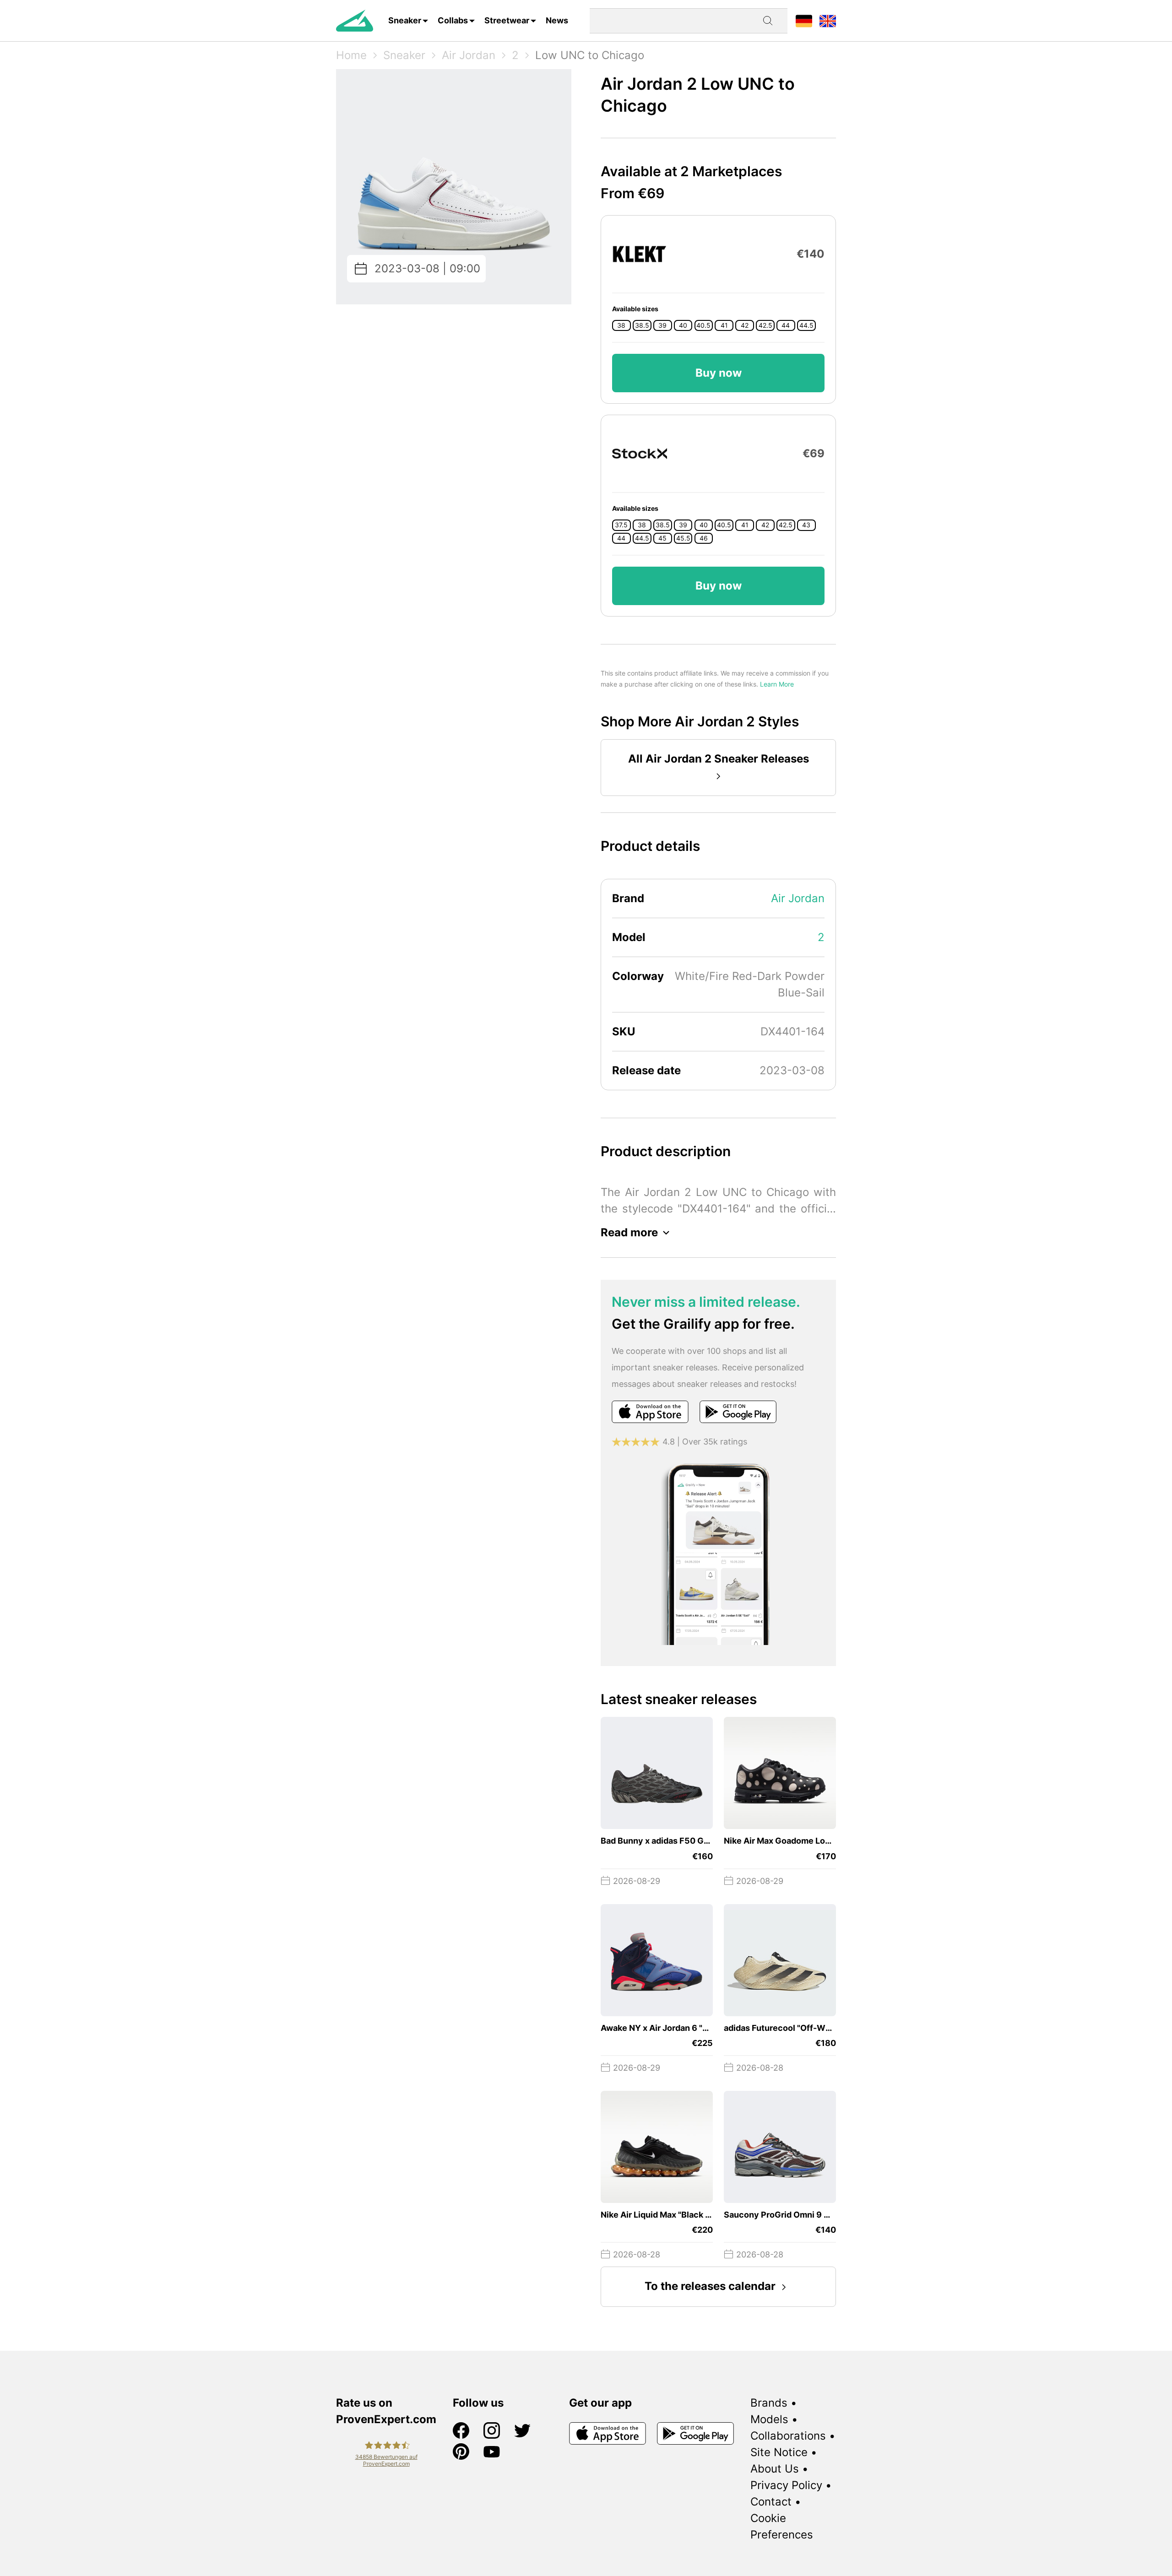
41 (724, 325)
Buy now (719, 373)
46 (704, 538)
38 (621, 325)
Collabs (453, 20)
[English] (828, 20)
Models (769, 2419)
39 (662, 325)
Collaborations (788, 2436)
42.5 (765, 325)
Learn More (777, 684)
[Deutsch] (804, 20)
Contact (771, 2502)
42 (745, 325)
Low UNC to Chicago (590, 55)
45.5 (683, 538)
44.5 (806, 325)
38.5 (642, 325)
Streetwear (507, 20)
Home (351, 55)
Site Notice (779, 2452)
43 (806, 525)
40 (683, 325)
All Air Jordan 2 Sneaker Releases (719, 759)
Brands (769, 2403)
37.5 (621, 525)
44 (786, 325)
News (557, 20)
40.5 (703, 325)
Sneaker (405, 20)
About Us (775, 2469)
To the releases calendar (710, 2286)
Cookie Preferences (782, 2526)
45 (662, 538)
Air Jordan (469, 55)
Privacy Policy (786, 2485)
